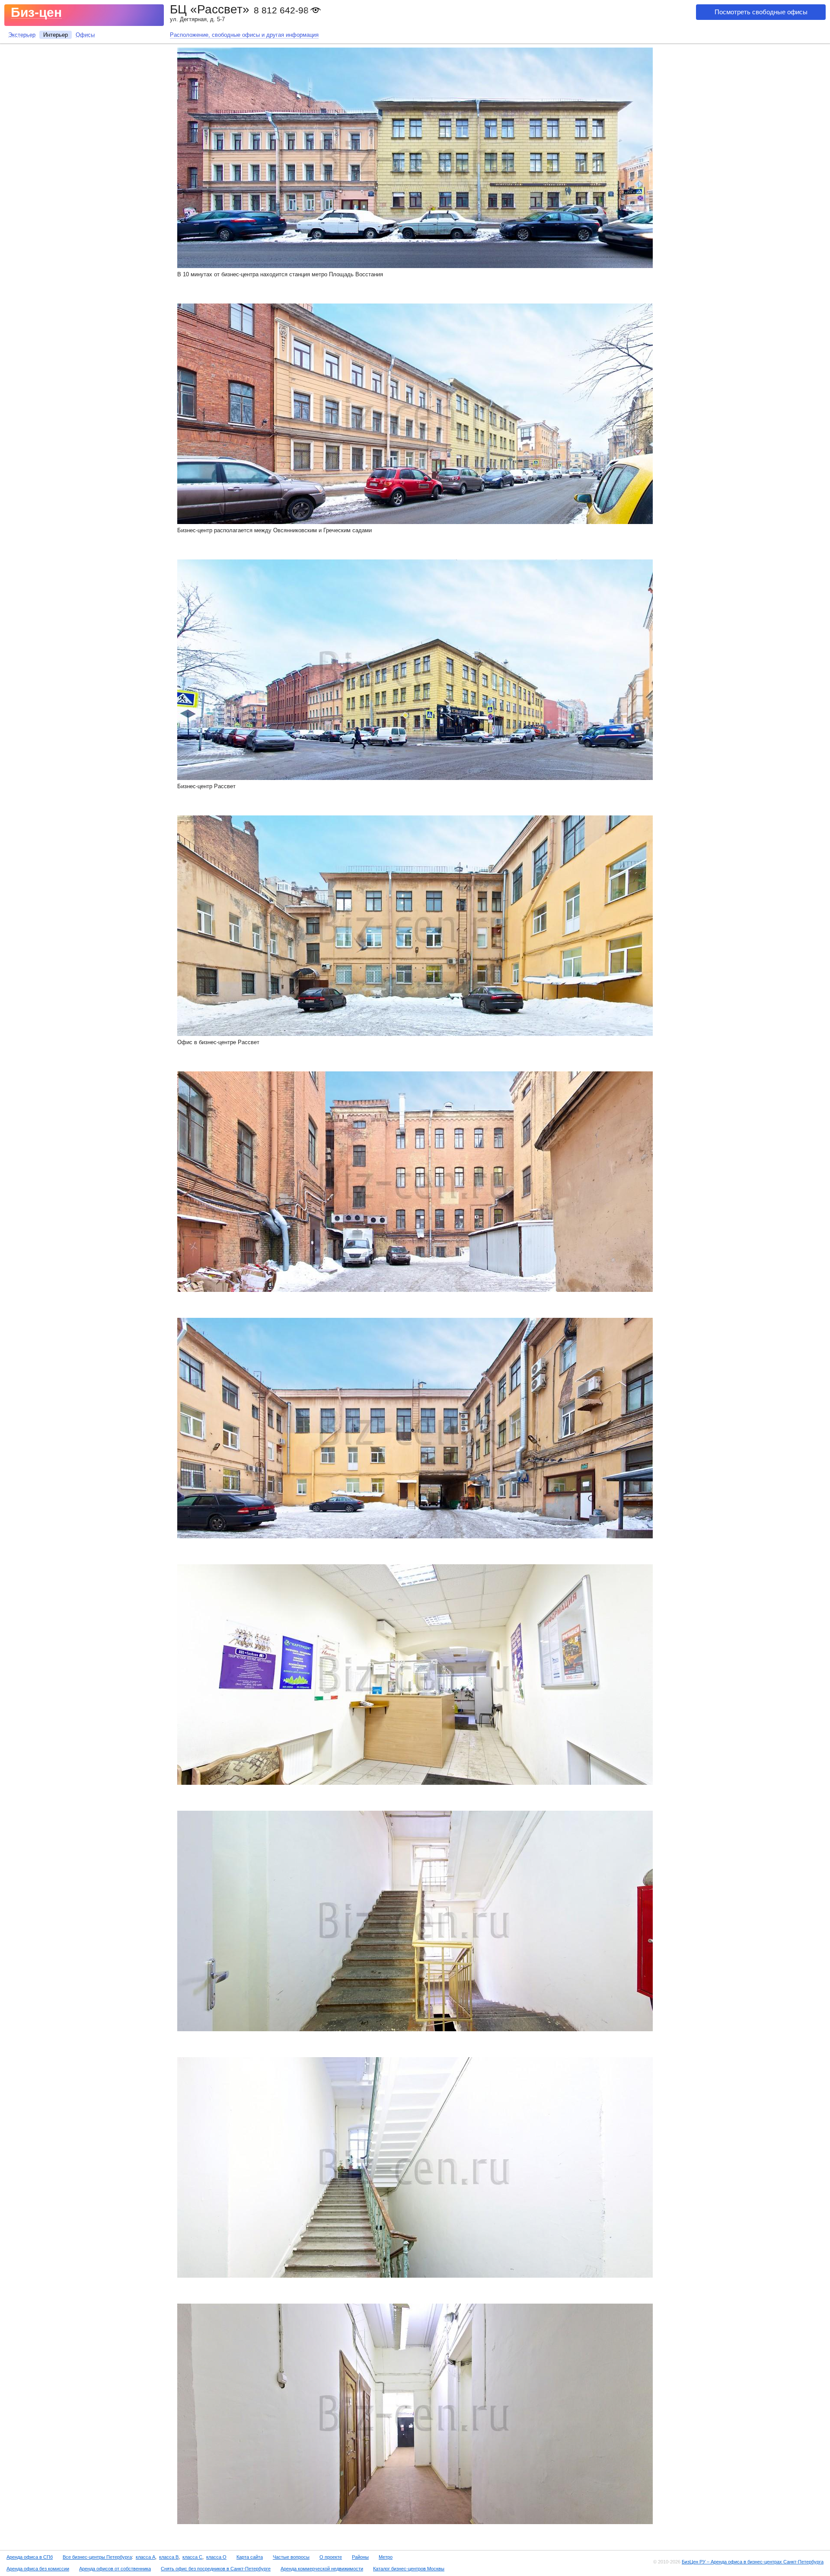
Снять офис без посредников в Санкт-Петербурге (216, 2569)
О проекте (331, 2557)
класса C (192, 2557)
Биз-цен (36, 12)
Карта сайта (250, 2557)
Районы (360, 2557)
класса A (145, 2557)
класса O (216, 2557)
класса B (169, 2557)
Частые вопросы (291, 2557)
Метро (386, 2557)
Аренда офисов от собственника (115, 2569)
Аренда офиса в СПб (30, 2557)
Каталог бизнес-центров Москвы (409, 2569)
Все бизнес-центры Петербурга (97, 2557)
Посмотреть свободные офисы (761, 12)
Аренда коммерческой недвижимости (322, 2569)
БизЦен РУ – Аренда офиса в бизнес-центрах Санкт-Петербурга (753, 2562)
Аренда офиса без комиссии (38, 2569)
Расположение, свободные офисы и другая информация (244, 35)
